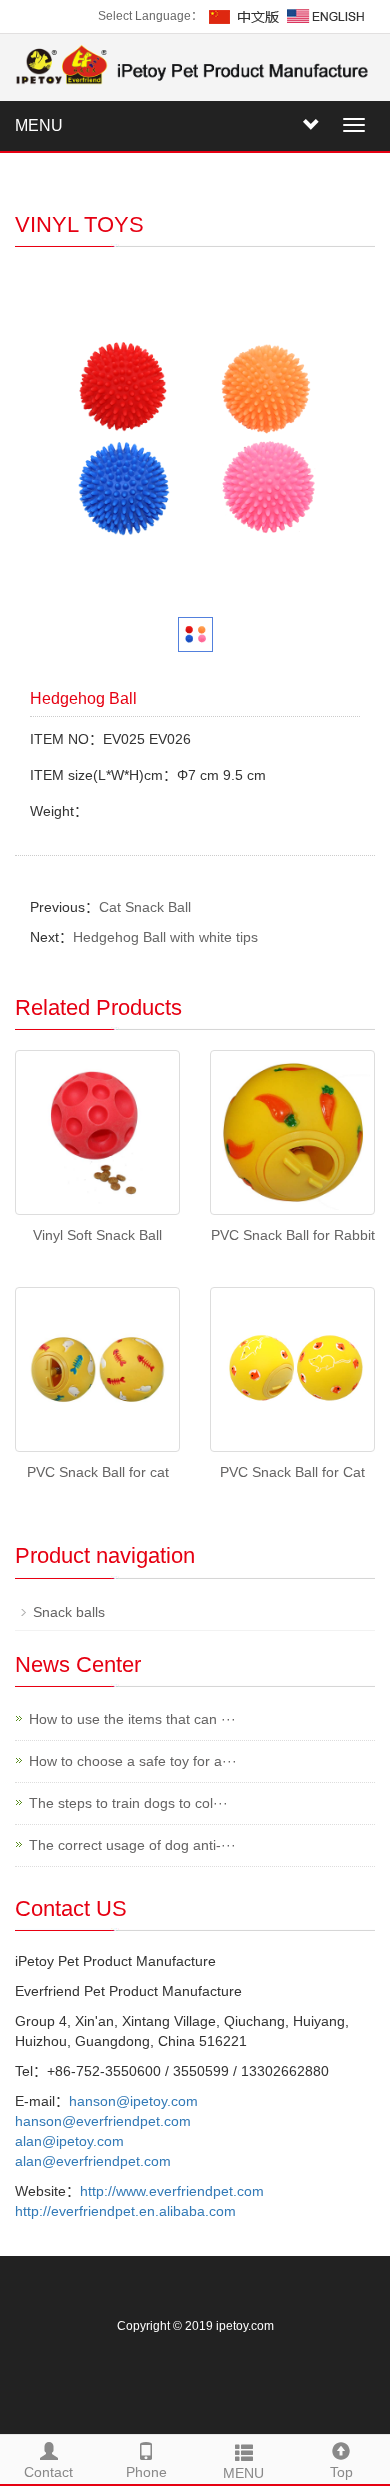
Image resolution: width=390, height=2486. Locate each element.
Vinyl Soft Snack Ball (97, 1235)
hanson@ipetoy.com (133, 2101)
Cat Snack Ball (145, 907)
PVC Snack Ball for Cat (292, 1472)
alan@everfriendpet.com (93, 2161)
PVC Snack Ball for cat (98, 1472)
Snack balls (69, 1612)
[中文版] (245, 16)
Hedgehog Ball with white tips (165, 937)
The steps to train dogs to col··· (128, 1803)
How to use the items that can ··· (132, 1719)
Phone (146, 2472)
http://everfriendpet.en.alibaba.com (125, 2211)
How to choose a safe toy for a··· (133, 1761)
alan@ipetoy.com (69, 2141)
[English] (326, 16)
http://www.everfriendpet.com (172, 2191)
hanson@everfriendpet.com (103, 2121)
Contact (48, 2472)
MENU (39, 125)
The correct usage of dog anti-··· (132, 1845)
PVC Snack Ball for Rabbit (293, 1235)
